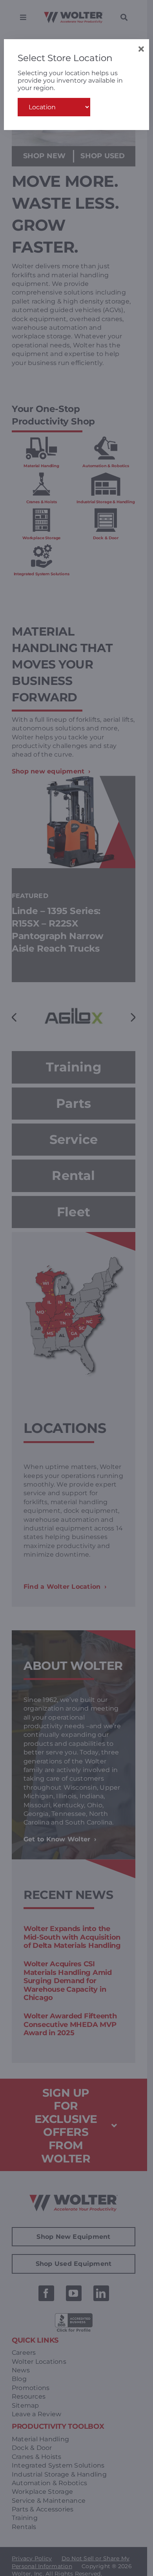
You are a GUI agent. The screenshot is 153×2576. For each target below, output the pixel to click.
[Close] (141, 49)
